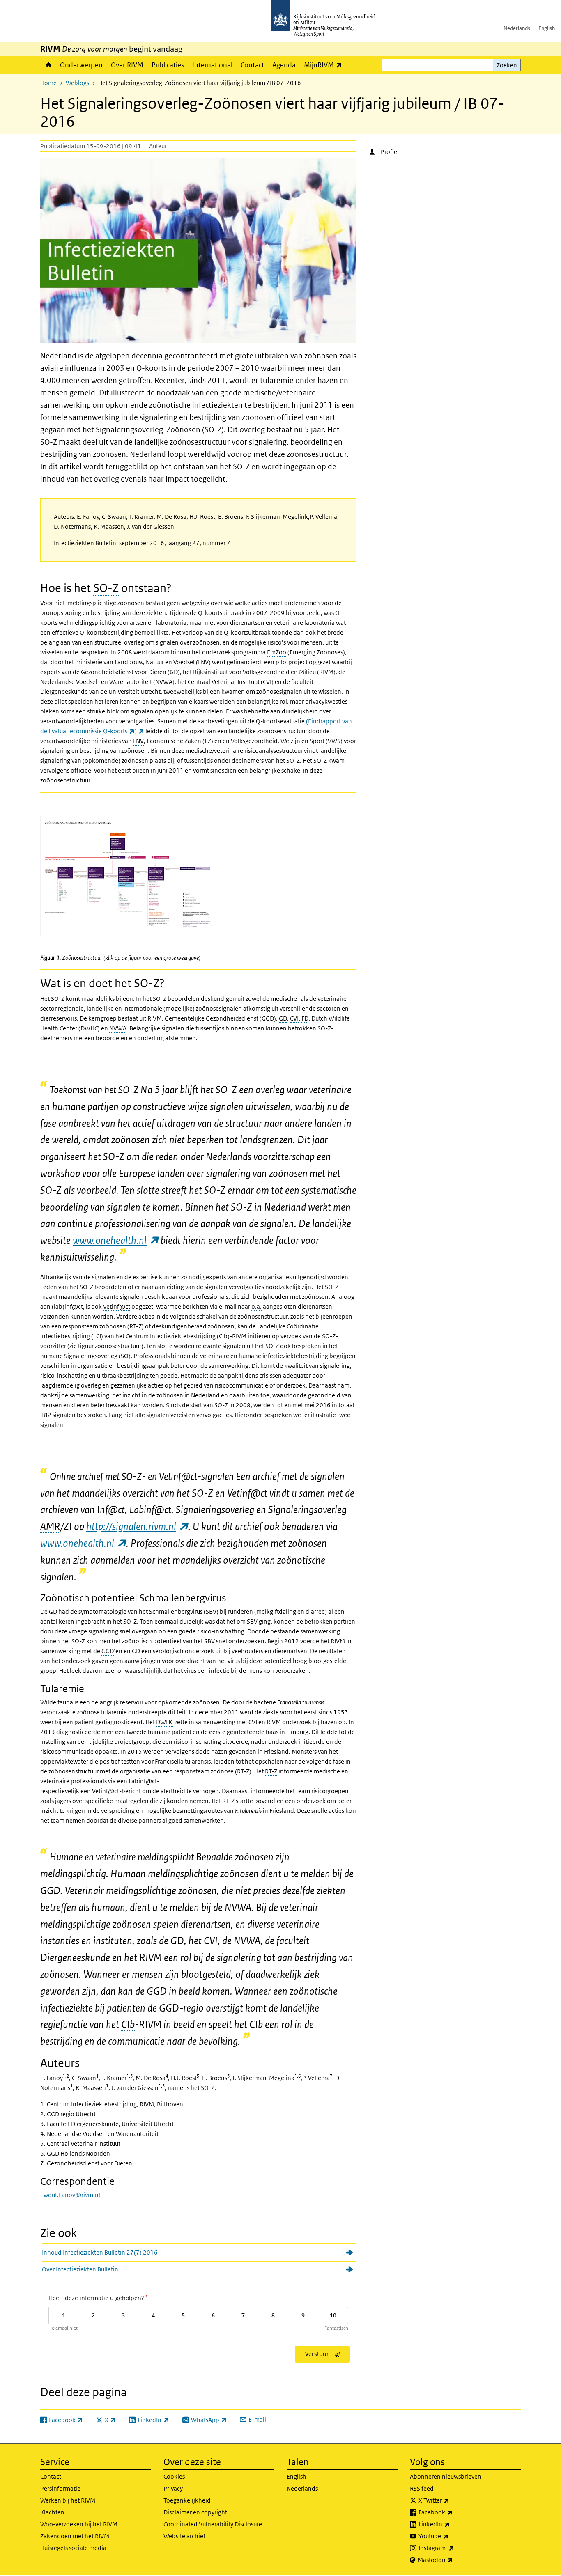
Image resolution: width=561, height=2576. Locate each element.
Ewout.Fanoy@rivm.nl (70, 2195)
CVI (294, 1018)
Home (48, 65)
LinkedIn (452, 2524)
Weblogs (77, 83)
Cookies (174, 2476)
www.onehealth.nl (116, 1240)
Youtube (452, 2536)
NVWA (118, 1028)
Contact (252, 65)
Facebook (454, 2512)
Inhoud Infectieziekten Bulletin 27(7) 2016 (100, 2252)
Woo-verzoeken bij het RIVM (79, 2524)
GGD (108, 1651)
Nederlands (517, 28)
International (212, 65)
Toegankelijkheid (187, 2500)
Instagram (454, 2548)
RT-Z (271, 1771)
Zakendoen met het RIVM (75, 2536)
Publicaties (168, 65)
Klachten (52, 2512)
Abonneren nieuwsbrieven (446, 2476)
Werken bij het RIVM (68, 2500)
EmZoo (277, 652)
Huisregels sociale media (73, 2548)
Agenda (284, 65)
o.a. (256, 1306)
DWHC (165, 1722)
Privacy (173, 2488)
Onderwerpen (81, 65)
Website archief (184, 2536)
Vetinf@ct (117, 1306)
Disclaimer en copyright (195, 2512)
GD (283, 1018)
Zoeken (507, 65)
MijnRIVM (325, 65)
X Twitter (452, 2500)
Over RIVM (127, 65)
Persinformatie (60, 2488)
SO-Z (49, 442)
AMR (50, 1526)
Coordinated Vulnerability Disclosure (213, 2524)
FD (305, 1018)
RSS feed (422, 2488)
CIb (128, 2024)
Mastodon (453, 2560)
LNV (138, 741)
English (547, 28)
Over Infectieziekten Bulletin (80, 2269)
